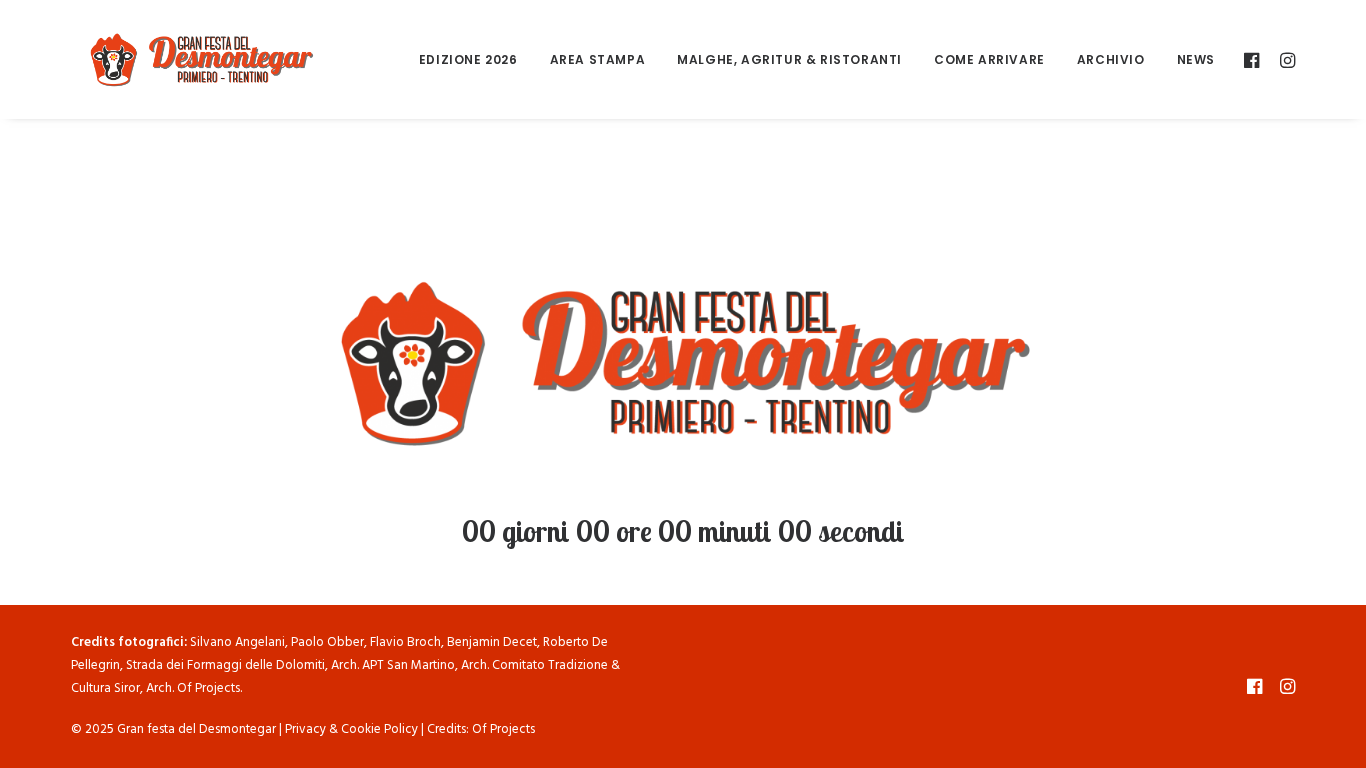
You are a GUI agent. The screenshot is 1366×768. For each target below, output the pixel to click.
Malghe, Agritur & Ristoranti (789, 59)
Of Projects (503, 729)
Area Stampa (598, 59)
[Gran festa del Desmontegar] (201, 59)
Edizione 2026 (468, 59)
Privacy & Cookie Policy (351, 729)
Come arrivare (989, 59)
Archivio (1111, 59)
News (1196, 59)
